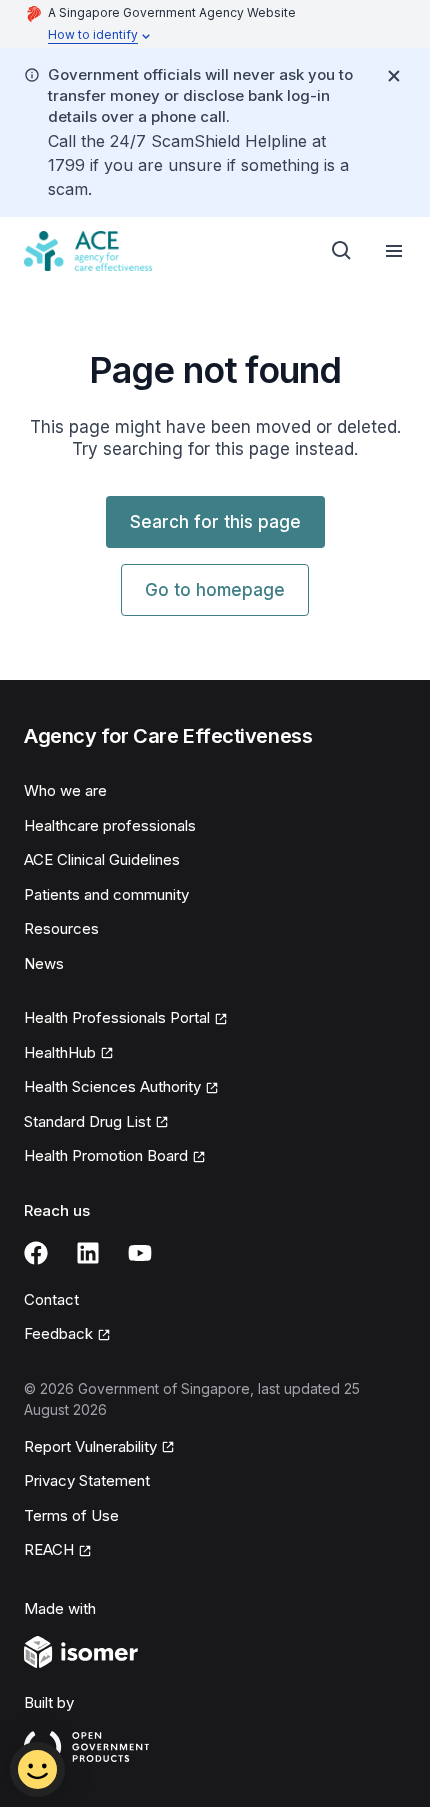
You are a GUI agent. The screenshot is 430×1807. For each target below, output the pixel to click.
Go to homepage (215, 590)
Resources (61, 928)
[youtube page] (140, 1253)
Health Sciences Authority (112, 1086)
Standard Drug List (87, 1121)
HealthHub (60, 1052)
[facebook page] (36, 1253)
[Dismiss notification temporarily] (394, 76)
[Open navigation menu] (394, 251)
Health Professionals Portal (117, 1017)
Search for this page (215, 522)
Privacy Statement (87, 1480)
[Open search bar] (342, 251)
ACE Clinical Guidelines (102, 859)
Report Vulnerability (90, 1446)
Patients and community (106, 894)
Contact (51, 1299)
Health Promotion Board (106, 1155)
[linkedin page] (88, 1253)
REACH (49, 1549)
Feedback (58, 1333)
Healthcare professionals (110, 825)
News (44, 963)
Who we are (65, 790)
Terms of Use (71, 1515)
